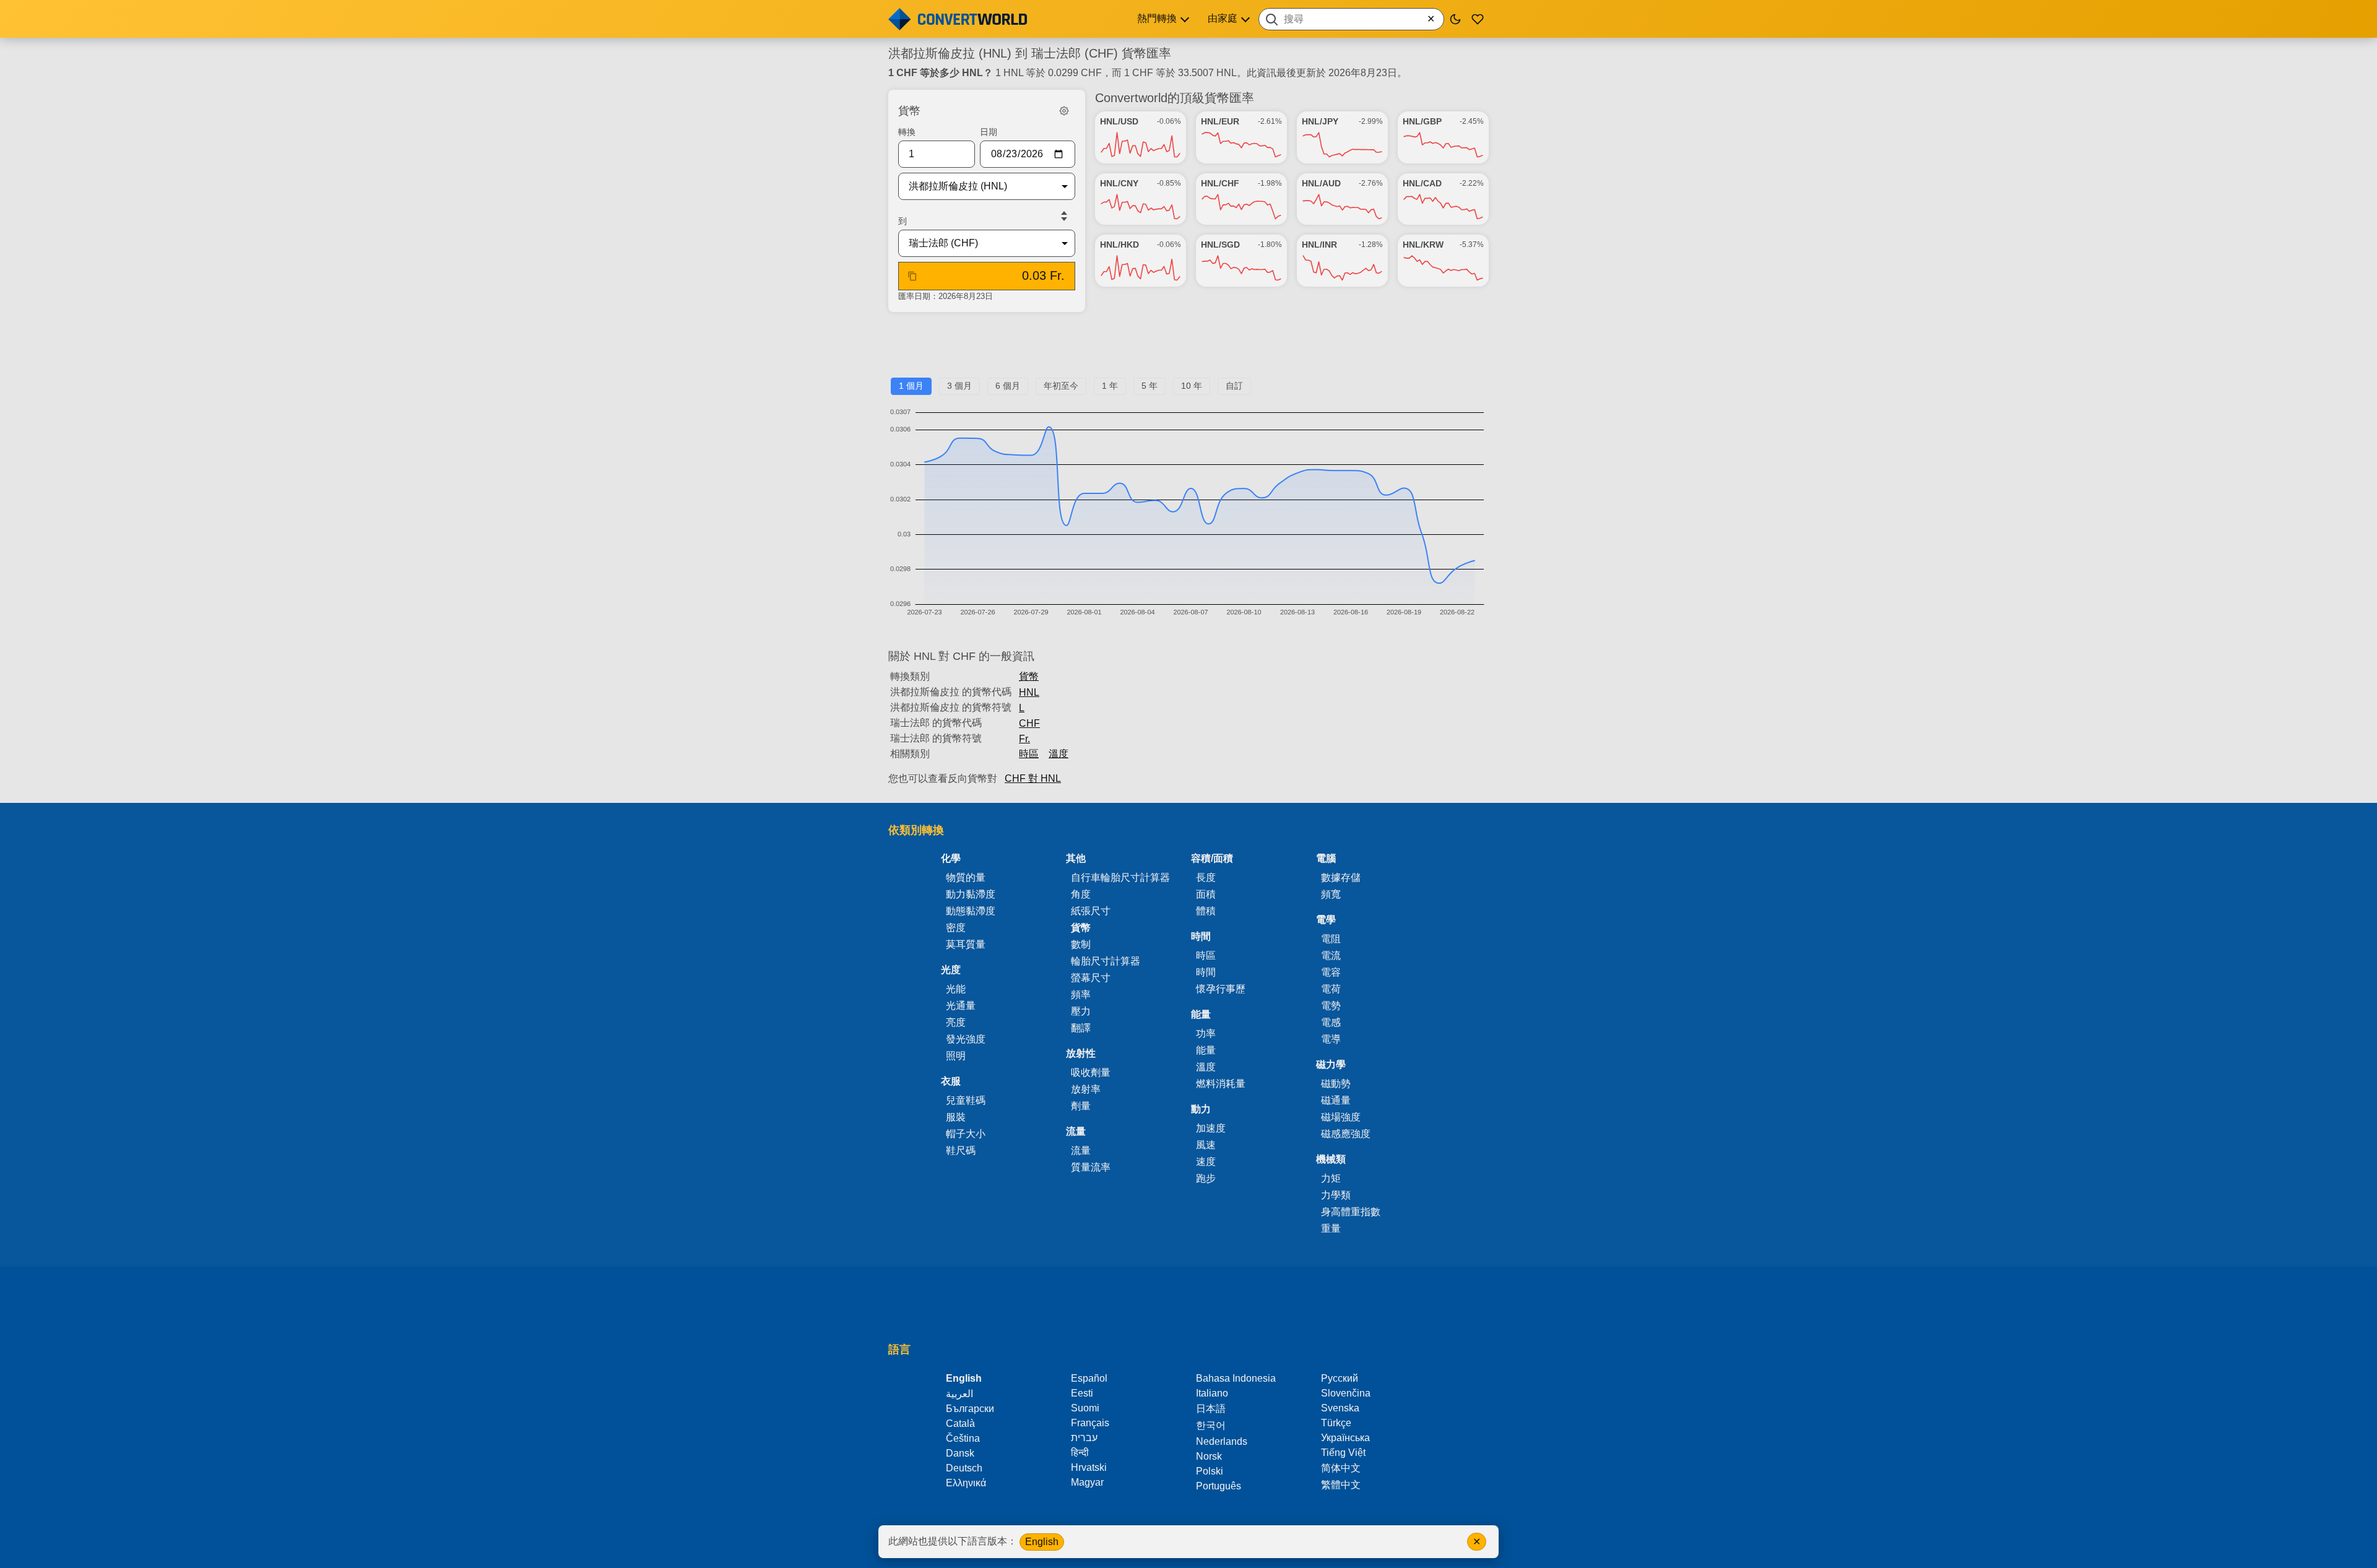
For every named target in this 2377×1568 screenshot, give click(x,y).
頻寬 (1331, 894)
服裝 (956, 1117)
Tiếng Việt (1343, 1453)
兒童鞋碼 (966, 1100)
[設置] (1064, 111)
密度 (956, 928)
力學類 (1336, 1195)
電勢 (1331, 1006)
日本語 (1211, 1409)
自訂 (1234, 386)
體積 (1206, 911)
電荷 (1331, 989)
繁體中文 (1341, 1485)
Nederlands (1222, 1441)
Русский (1340, 1378)
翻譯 (1081, 1028)
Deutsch (964, 1468)
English (1042, 1542)
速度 (1206, 1162)
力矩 (1331, 1178)
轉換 (907, 132)
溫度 (1059, 754)
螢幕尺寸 (1091, 978)
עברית (1084, 1438)
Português (1219, 1486)
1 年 (1110, 386)
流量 (1081, 1150)
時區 (1029, 754)
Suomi (1085, 1408)
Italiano (1212, 1393)
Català (960, 1423)
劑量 (1081, 1106)
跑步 (1206, 1178)
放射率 (1086, 1089)
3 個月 (959, 386)
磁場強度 (1341, 1117)
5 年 (1150, 386)
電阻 (1331, 939)
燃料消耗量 (1221, 1084)
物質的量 (966, 877)
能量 (1206, 1050)
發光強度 (966, 1039)
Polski (1210, 1471)
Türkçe (1336, 1423)
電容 (1331, 972)
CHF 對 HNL (1033, 778)
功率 (1206, 1033)
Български (970, 1409)
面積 (1206, 894)
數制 (1081, 944)
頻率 (1081, 994)
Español (1089, 1378)
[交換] (1064, 216)
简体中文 (1341, 1468)
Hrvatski (1089, 1467)
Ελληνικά (966, 1483)
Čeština (963, 1438)
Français (1090, 1423)
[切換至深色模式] (1455, 19)
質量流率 (1091, 1167)
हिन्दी (1080, 1453)
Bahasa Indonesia (1236, 1378)
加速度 (1211, 1128)
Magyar (1087, 1482)
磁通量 (1336, 1100)
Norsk (1209, 1456)
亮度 (956, 1022)
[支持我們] (1478, 19)
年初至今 (1061, 386)
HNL (1029, 692)
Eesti (1082, 1393)
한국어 (1211, 1425)
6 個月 (1008, 386)
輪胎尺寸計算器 (1106, 961)
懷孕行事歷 (1221, 989)
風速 (1206, 1145)
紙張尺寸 (1091, 911)
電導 (1331, 1039)
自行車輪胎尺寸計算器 (1120, 877)
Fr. (1024, 739)
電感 (1331, 1022)
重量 (1331, 1228)
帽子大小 (966, 1134)
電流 (1331, 955)
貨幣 (1029, 676)
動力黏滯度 (971, 894)
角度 (1081, 894)
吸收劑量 (1091, 1072)
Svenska (1340, 1408)
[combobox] (1351, 19)
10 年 (1192, 386)
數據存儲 (1341, 877)
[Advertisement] (1188, 350)
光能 (956, 989)
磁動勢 (1336, 1084)
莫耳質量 (966, 944)
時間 (1206, 972)
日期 (989, 132)
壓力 (1081, 1011)
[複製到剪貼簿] (912, 276)
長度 (1206, 877)
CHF (1029, 723)
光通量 (961, 1006)
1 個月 (911, 386)
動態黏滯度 (971, 911)
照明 (956, 1056)
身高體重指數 (1351, 1212)
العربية (959, 1394)
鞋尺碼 (961, 1150)
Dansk (960, 1453)
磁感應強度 (1346, 1134)
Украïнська (1345, 1438)
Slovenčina (1346, 1393)
